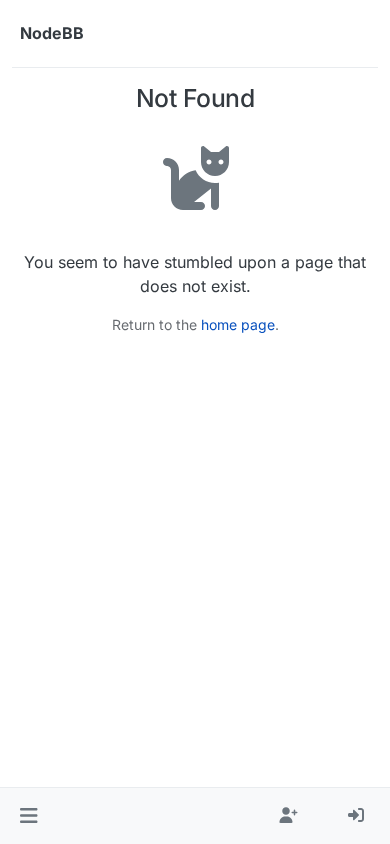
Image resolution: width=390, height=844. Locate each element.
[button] (28, 816)
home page (238, 324)
